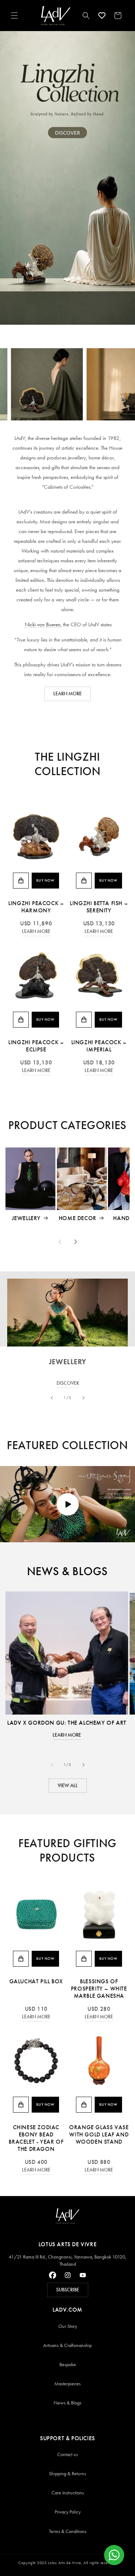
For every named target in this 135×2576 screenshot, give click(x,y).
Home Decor (78, 1218)
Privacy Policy (68, 2512)
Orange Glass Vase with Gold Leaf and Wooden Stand (99, 2134)
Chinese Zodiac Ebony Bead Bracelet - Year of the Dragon (36, 2138)
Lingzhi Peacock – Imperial (99, 1046)
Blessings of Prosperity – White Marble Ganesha (99, 1989)
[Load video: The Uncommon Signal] (67, 1504)
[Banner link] (67, 178)
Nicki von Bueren (42, 624)
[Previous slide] (52, 1398)
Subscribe (68, 2290)
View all (68, 1786)
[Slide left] (60, 1242)
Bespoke (68, 2365)
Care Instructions (68, 2493)
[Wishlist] (102, 16)
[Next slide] (84, 1398)
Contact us (67, 2454)
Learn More (36, 931)
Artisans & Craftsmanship (67, 2345)
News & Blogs (67, 2403)
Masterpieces (67, 2384)
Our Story (68, 2326)
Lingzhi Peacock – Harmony (36, 907)
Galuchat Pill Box (36, 1981)
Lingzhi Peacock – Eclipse (36, 1046)
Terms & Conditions (68, 2531)
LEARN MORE (67, 694)
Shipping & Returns (67, 2474)
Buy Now (45, 881)
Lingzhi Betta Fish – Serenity (99, 907)
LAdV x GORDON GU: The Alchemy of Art (67, 1723)
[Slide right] (76, 1242)
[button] (14, 16)
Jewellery (26, 1218)
